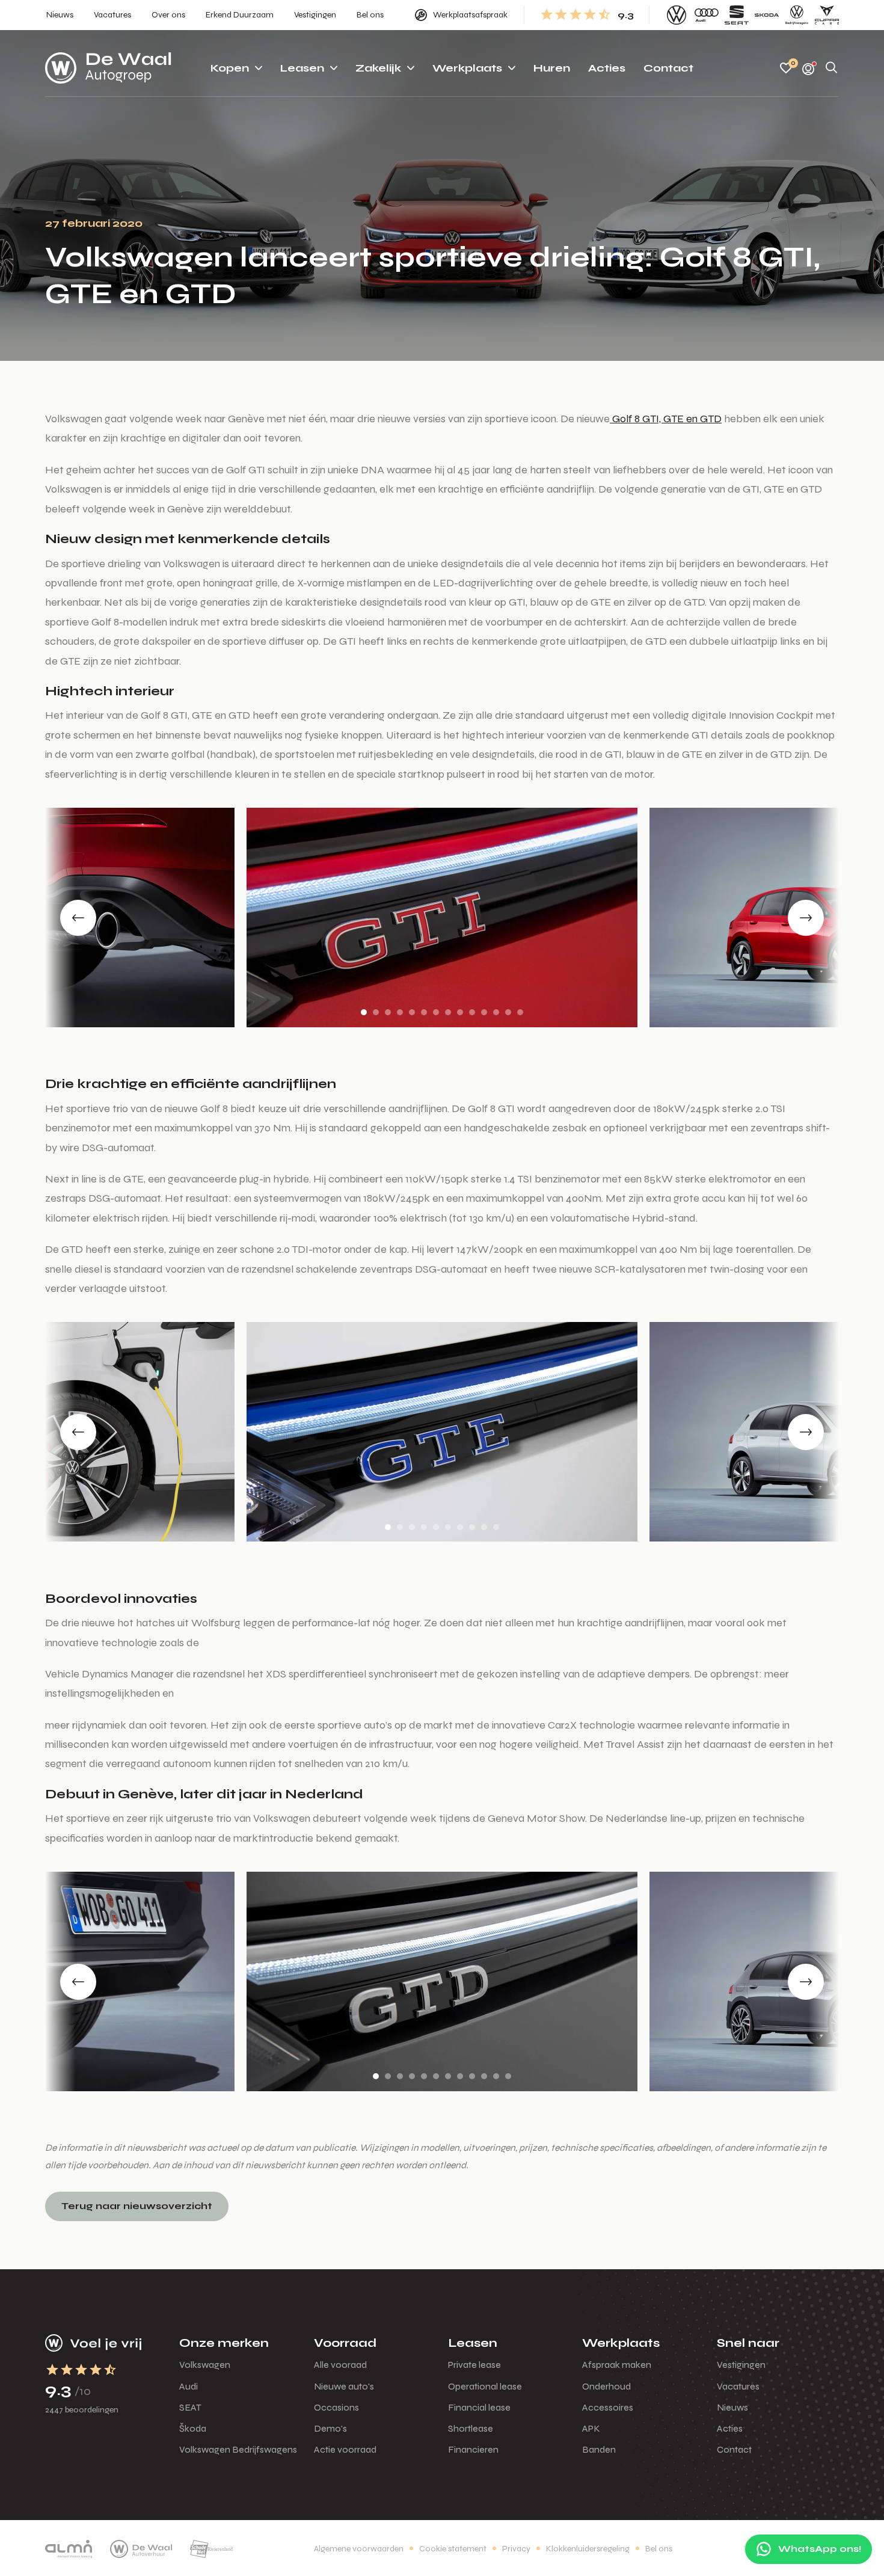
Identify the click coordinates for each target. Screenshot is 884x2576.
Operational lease (485, 2386)
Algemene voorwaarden (359, 2549)
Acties (730, 2428)
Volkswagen (205, 2365)
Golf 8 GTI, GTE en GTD (666, 419)
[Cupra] (827, 15)
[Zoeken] (832, 68)
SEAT (190, 2407)
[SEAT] (737, 15)
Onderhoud (606, 2386)
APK (591, 2428)
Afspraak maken (617, 2365)
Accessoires (608, 2407)
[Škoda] (767, 15)
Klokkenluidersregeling (588, 2549)
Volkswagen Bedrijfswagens (238, 2449)
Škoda (193, 2428)
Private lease (474, 2365)
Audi (189, 2386)
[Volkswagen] (677, 15)
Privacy (516, 2549)
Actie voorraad (345, 2449)
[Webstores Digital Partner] (108, 68)
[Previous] (78, 918)
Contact (734, 2449)
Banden (599, 2449)
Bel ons (659, 2549)
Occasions (336, 2407)
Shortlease (471, 2428)
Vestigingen (741, 2365)
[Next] (806, 918)
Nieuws (732, 2407)
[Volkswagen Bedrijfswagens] (797, 15)
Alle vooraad (340, 2365)
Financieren (473, 2449)
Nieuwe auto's (344, 2386)
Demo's (330, 2428)
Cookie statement (453, 2549)
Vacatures (738, 2386)
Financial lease (479, 2407)
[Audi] (707, 15)
